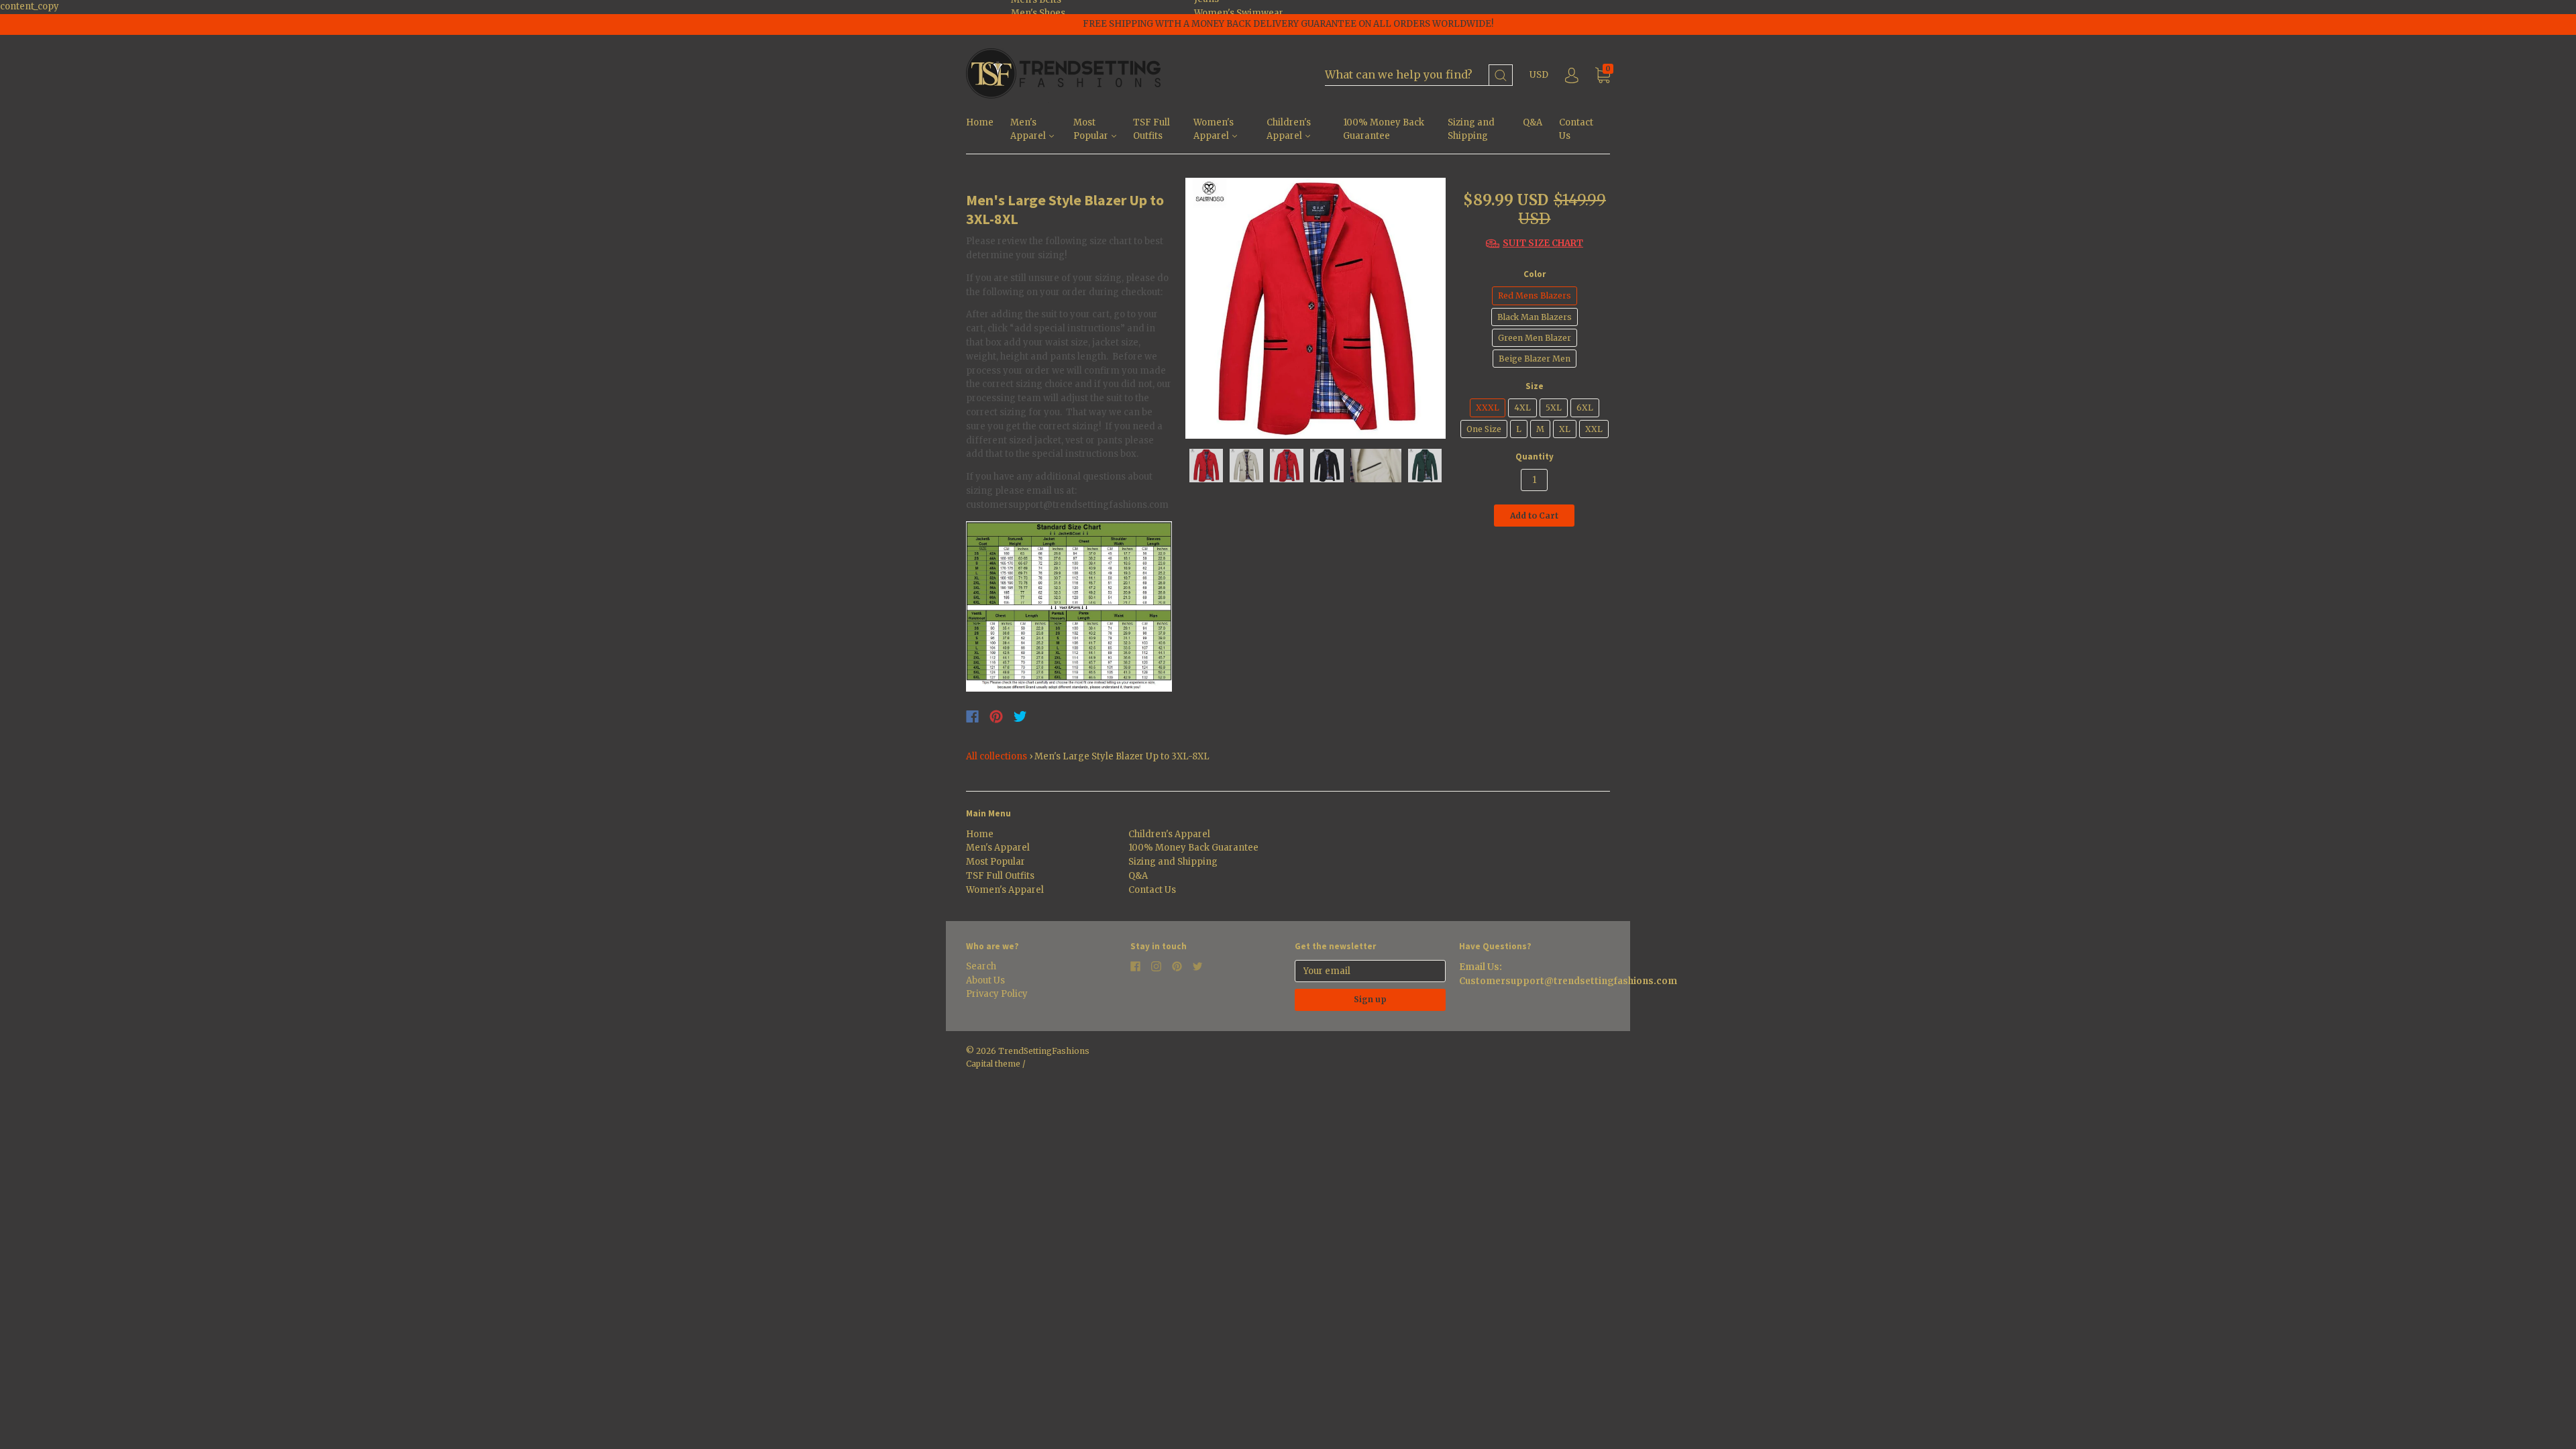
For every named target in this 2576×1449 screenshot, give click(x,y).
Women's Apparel (1214, 129)
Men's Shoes (1038, 13)
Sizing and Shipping (1471, 129)
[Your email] (1370, 971)
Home (980, 122)
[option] (1316, 308)
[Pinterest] (996, 716)
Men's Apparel (1029, 129)
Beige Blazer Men (1535, 359)
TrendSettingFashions (1044, 1051)
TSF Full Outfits (1151, 129)
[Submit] (1501, 75)
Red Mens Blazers (1535, 296)
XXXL (1488, 408)
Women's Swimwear (1239, 13)
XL (1565, 429)
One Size (1484, 429)
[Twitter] (1020, 716)
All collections (997, 756)
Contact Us (1576, 129)
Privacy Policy (997, 994)
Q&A (1533, 122)
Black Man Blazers (1535, 317)
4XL (1522, 408)
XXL (1594, 429)
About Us (985, 980)
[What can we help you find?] (1419, 75)
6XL (1585, 408)
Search (981, 966)
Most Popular (1092, 129)
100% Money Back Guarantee (1384, 129)
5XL (1554, 408)
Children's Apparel (1289, 129)
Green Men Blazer (1535, 338)
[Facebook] (972, 716)
